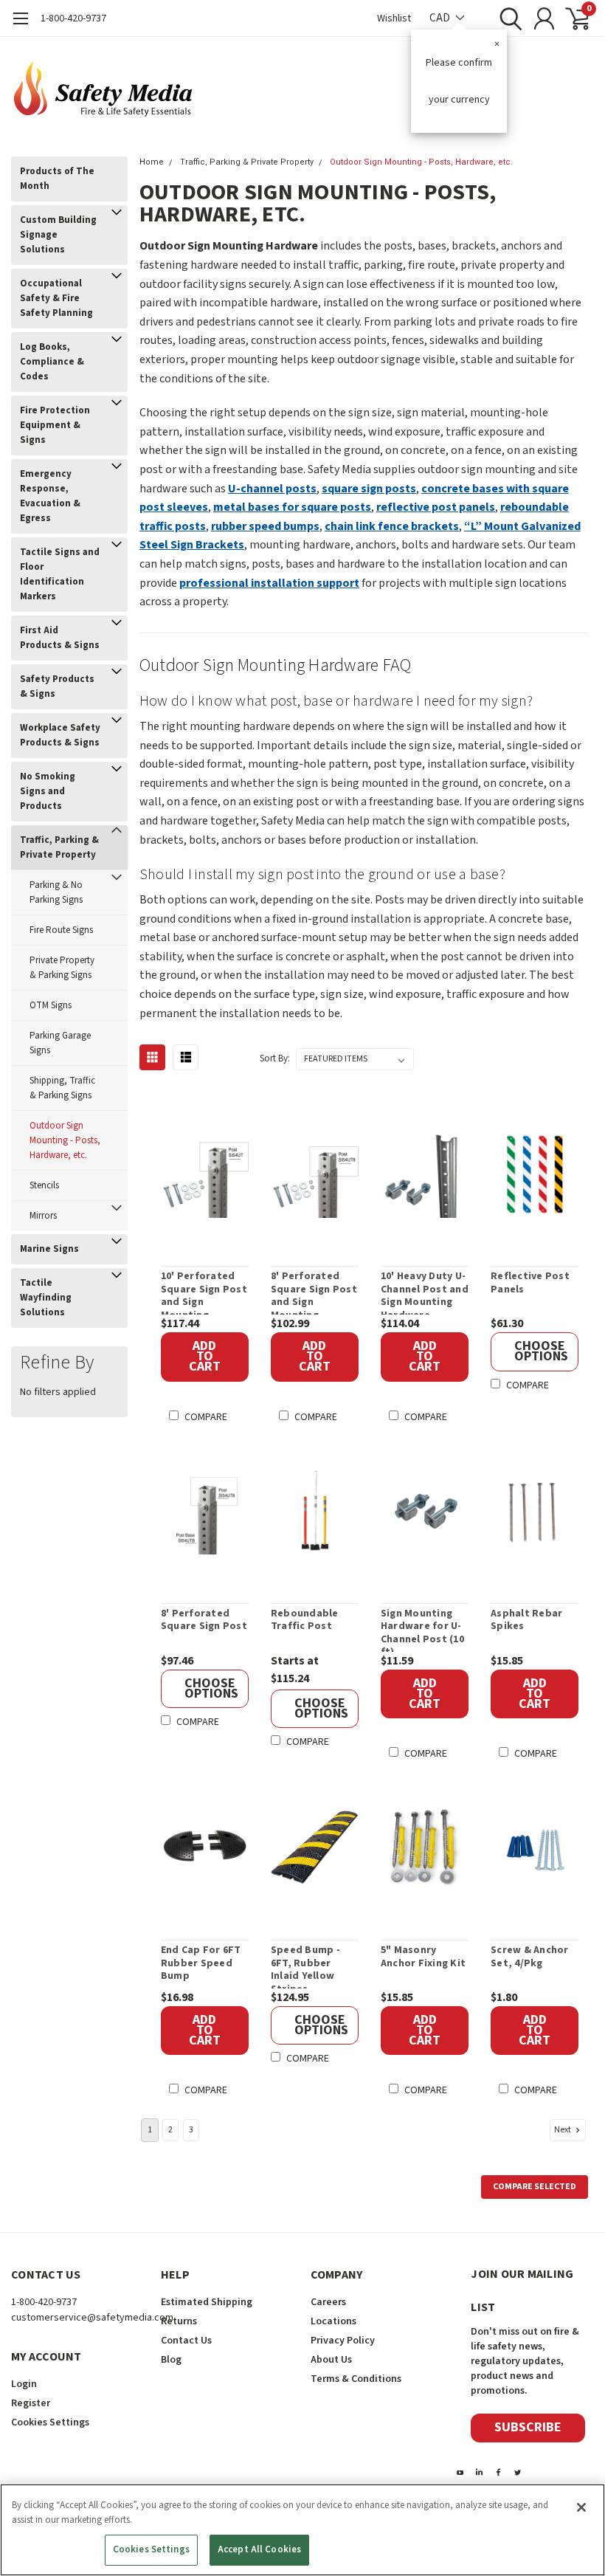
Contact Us (186, 2341)
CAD (441, 18)
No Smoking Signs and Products (48, 791)
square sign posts (369, 489)
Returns (179, 2321)
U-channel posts (272, 489)
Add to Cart (205, 1356)
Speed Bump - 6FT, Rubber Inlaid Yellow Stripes (305, 1966)
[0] (572, 18)
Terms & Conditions (356, 2379)
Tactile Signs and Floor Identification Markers (60, 574)
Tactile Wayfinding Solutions (46, 1298)
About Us (331, 2360)
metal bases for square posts (292, 507)
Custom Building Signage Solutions (58, 235)
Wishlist (394, 18)
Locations (333, 2321)
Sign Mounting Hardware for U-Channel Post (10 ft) (422, 1630)
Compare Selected (535, 2187)
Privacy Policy (343, 2341)
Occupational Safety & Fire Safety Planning (56, 298)
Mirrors (43, 1216)
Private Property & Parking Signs (62, 968)
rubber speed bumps (265, 526)
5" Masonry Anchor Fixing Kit (423, 1957)
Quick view (212, 1176)
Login (24, 2384)
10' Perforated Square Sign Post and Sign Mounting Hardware (204, 1292)
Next (563, 2130)
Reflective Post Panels (530, 1283)
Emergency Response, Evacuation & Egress (50, 496)
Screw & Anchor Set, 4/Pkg (530, 1957)
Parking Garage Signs (60, 1043)
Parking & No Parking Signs (56, 892)
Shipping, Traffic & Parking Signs (62, 1088)
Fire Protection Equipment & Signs (55, 425)
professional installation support (269, 583)
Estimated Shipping (207, 2302)
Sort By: (275, 1058)
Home (152, 162)
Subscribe (528, 2427)
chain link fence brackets (392, 526)
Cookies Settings (151, 2549)
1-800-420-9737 (73, 18)
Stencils (44, 1185)
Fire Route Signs (61, 930)
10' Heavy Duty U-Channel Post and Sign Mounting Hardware (425, 1292)
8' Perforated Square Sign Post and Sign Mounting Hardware (314, 1292)
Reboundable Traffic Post (305, 1621)
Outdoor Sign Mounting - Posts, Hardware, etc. (65, 1140)
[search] (507, 18)
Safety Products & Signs (57, 686)
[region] (302, 2530)
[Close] (581, 2507)
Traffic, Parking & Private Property (59, 847)
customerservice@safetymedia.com (92, 2318)
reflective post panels (436, 507)
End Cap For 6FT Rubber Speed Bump (201, 1964)
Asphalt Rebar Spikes (526, 1621)
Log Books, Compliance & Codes (52, 362)
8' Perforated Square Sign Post (204, 1621)
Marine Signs (49, 1249)
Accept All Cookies (259, 2549)
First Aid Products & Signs (60, 638)
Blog (171, 2360)
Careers (328, 2302)
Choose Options (541, 1351)
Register (31, 2403)
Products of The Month (57, 179)
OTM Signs (51, 1005)
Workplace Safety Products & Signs (60, 735)
